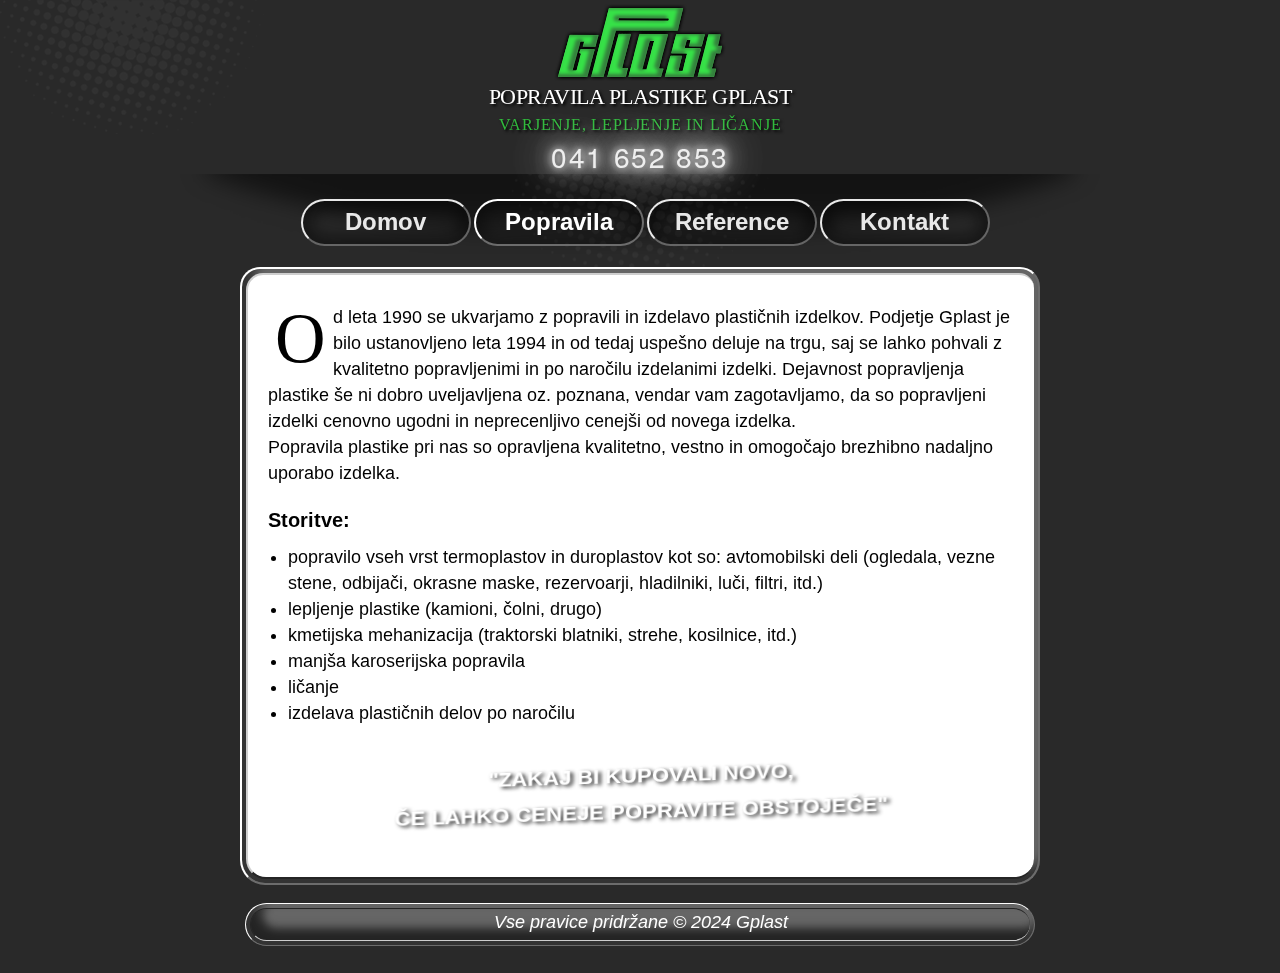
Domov (385, 221)
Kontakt (904, 221)
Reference (732, 221)
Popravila (559, 221)
